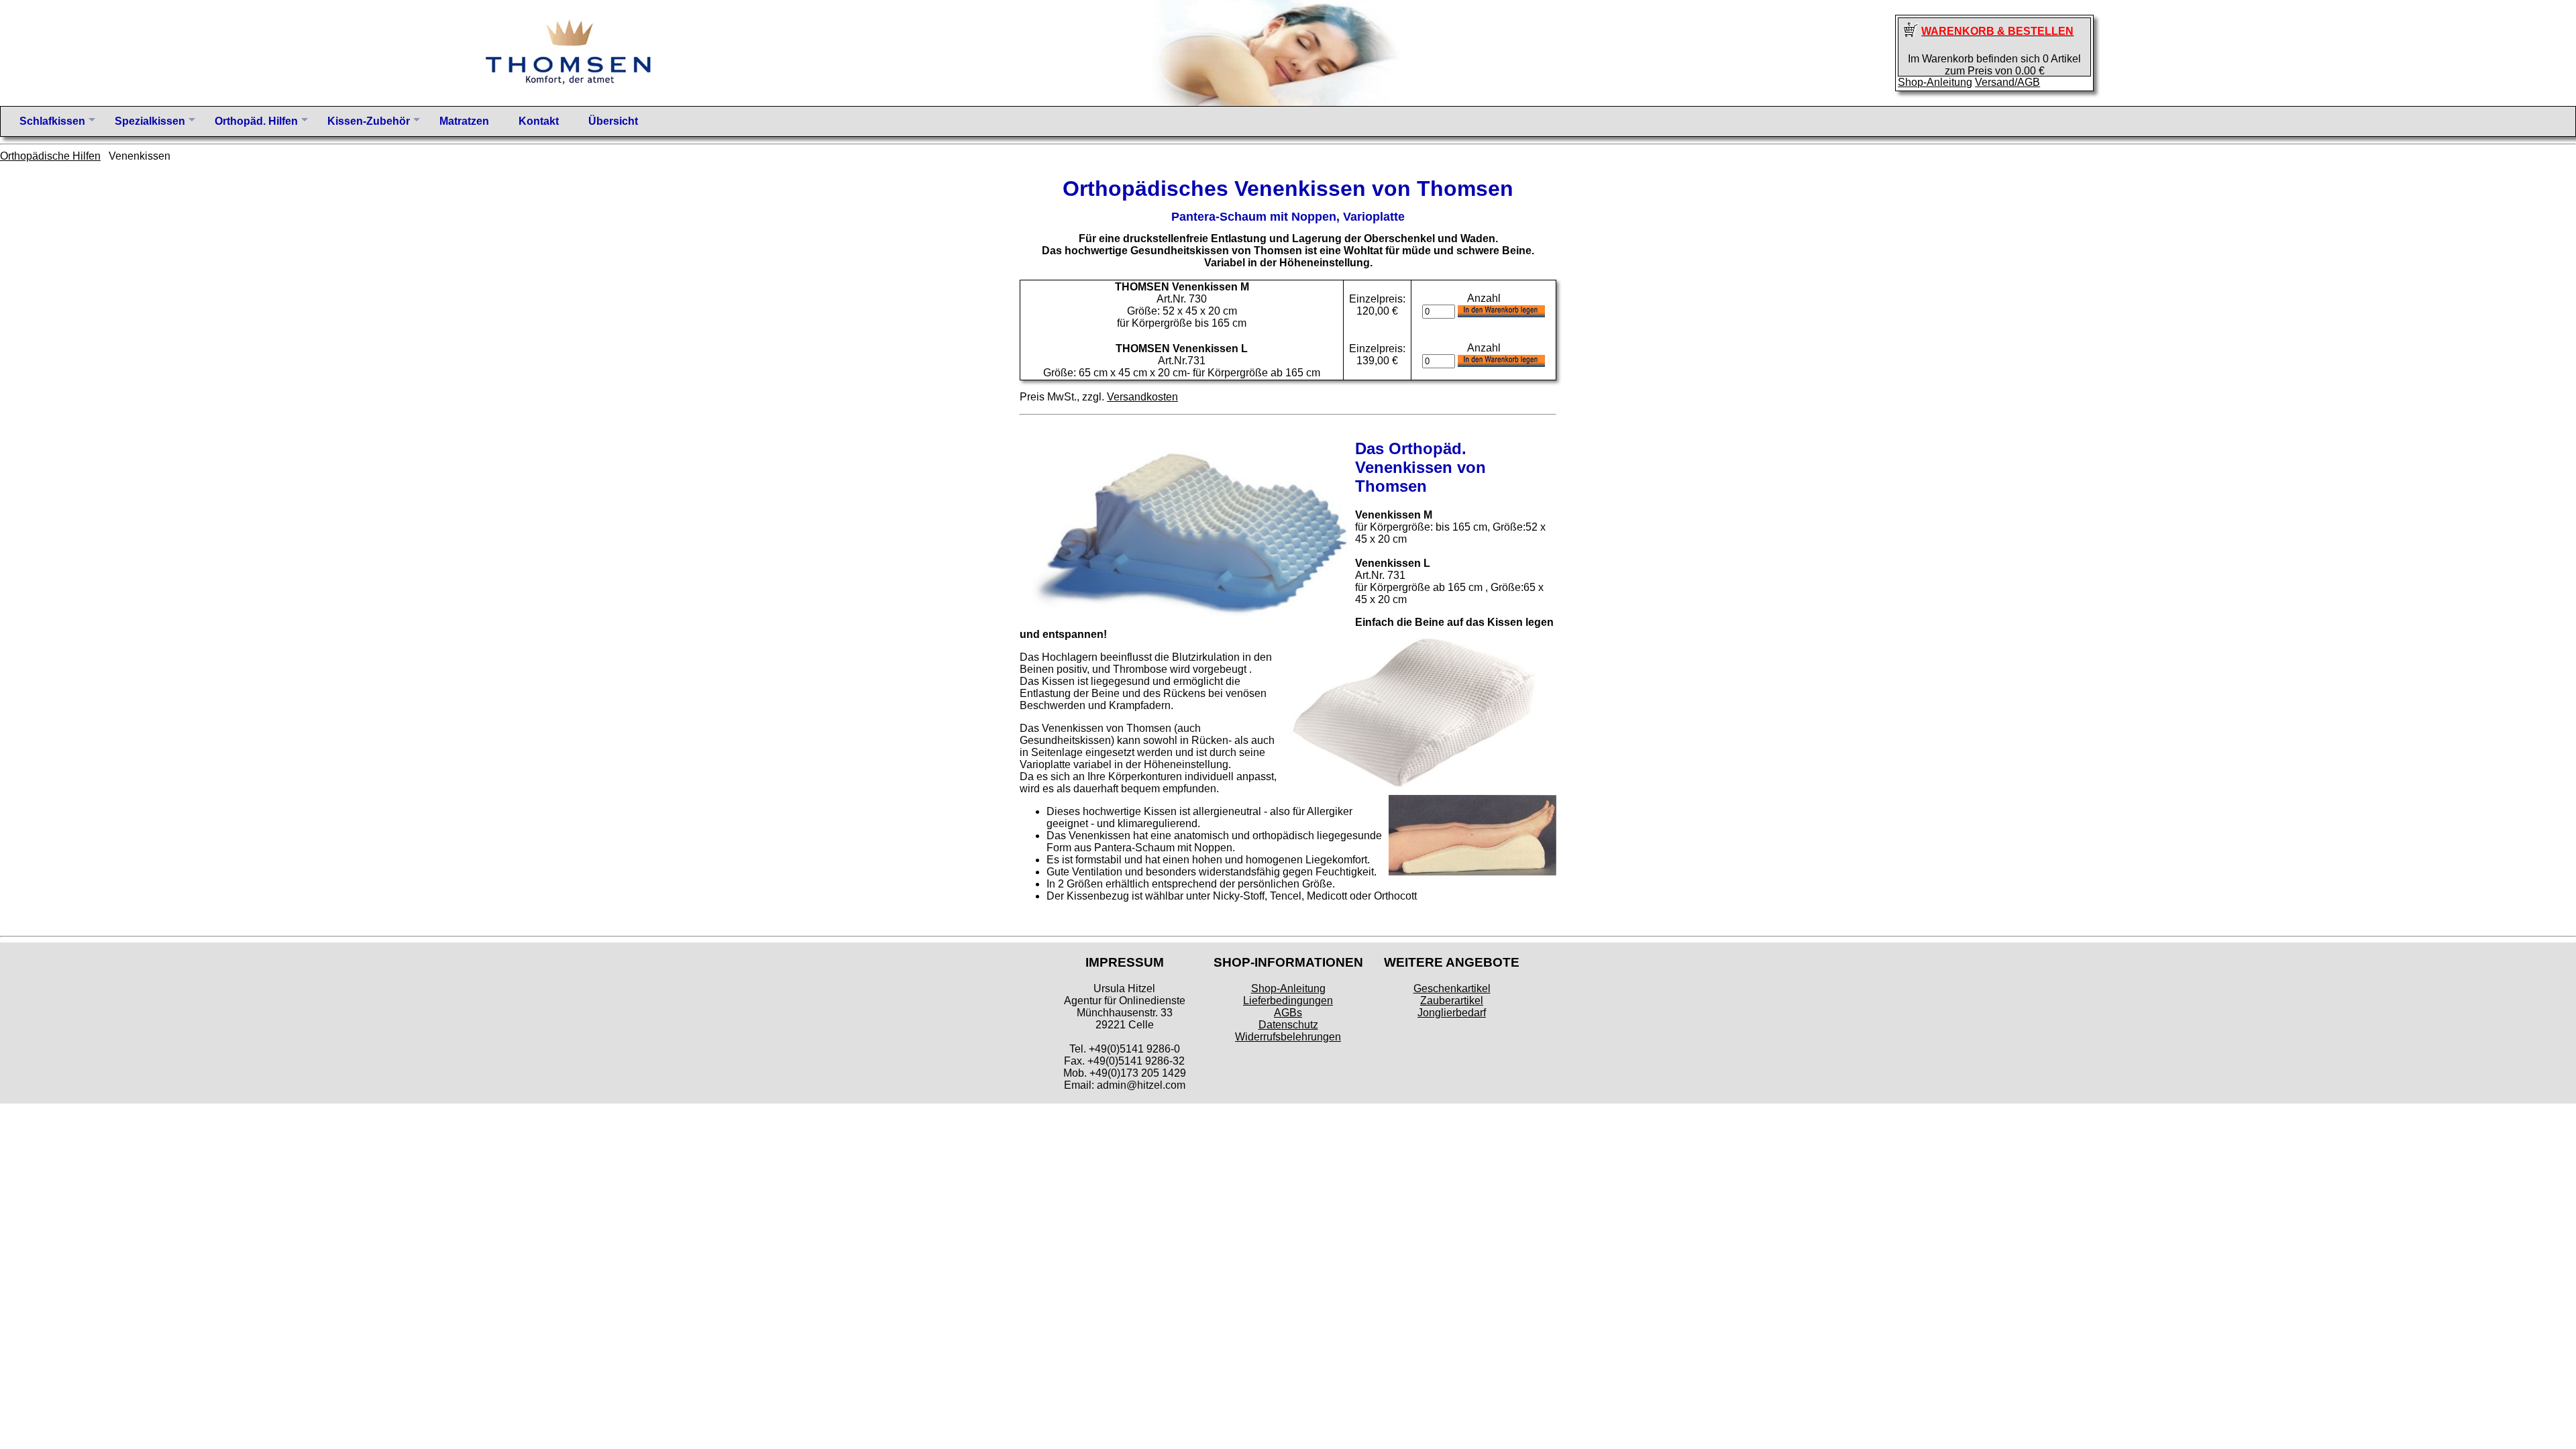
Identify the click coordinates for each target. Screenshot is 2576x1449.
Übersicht (613, 121)
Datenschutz (1288, 1025)
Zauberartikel (1452, 1001)
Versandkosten (1142, 397)
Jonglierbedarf (1452, 1013)
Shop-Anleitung (1935, 82)
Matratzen (464, 121)
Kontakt (539, 121)
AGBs (1288, 1013)
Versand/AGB (2007, 82)
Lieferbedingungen (1288, 1001)
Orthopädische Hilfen (50, 156)
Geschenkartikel (1452, 988)
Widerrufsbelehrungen (1288, 1037)
